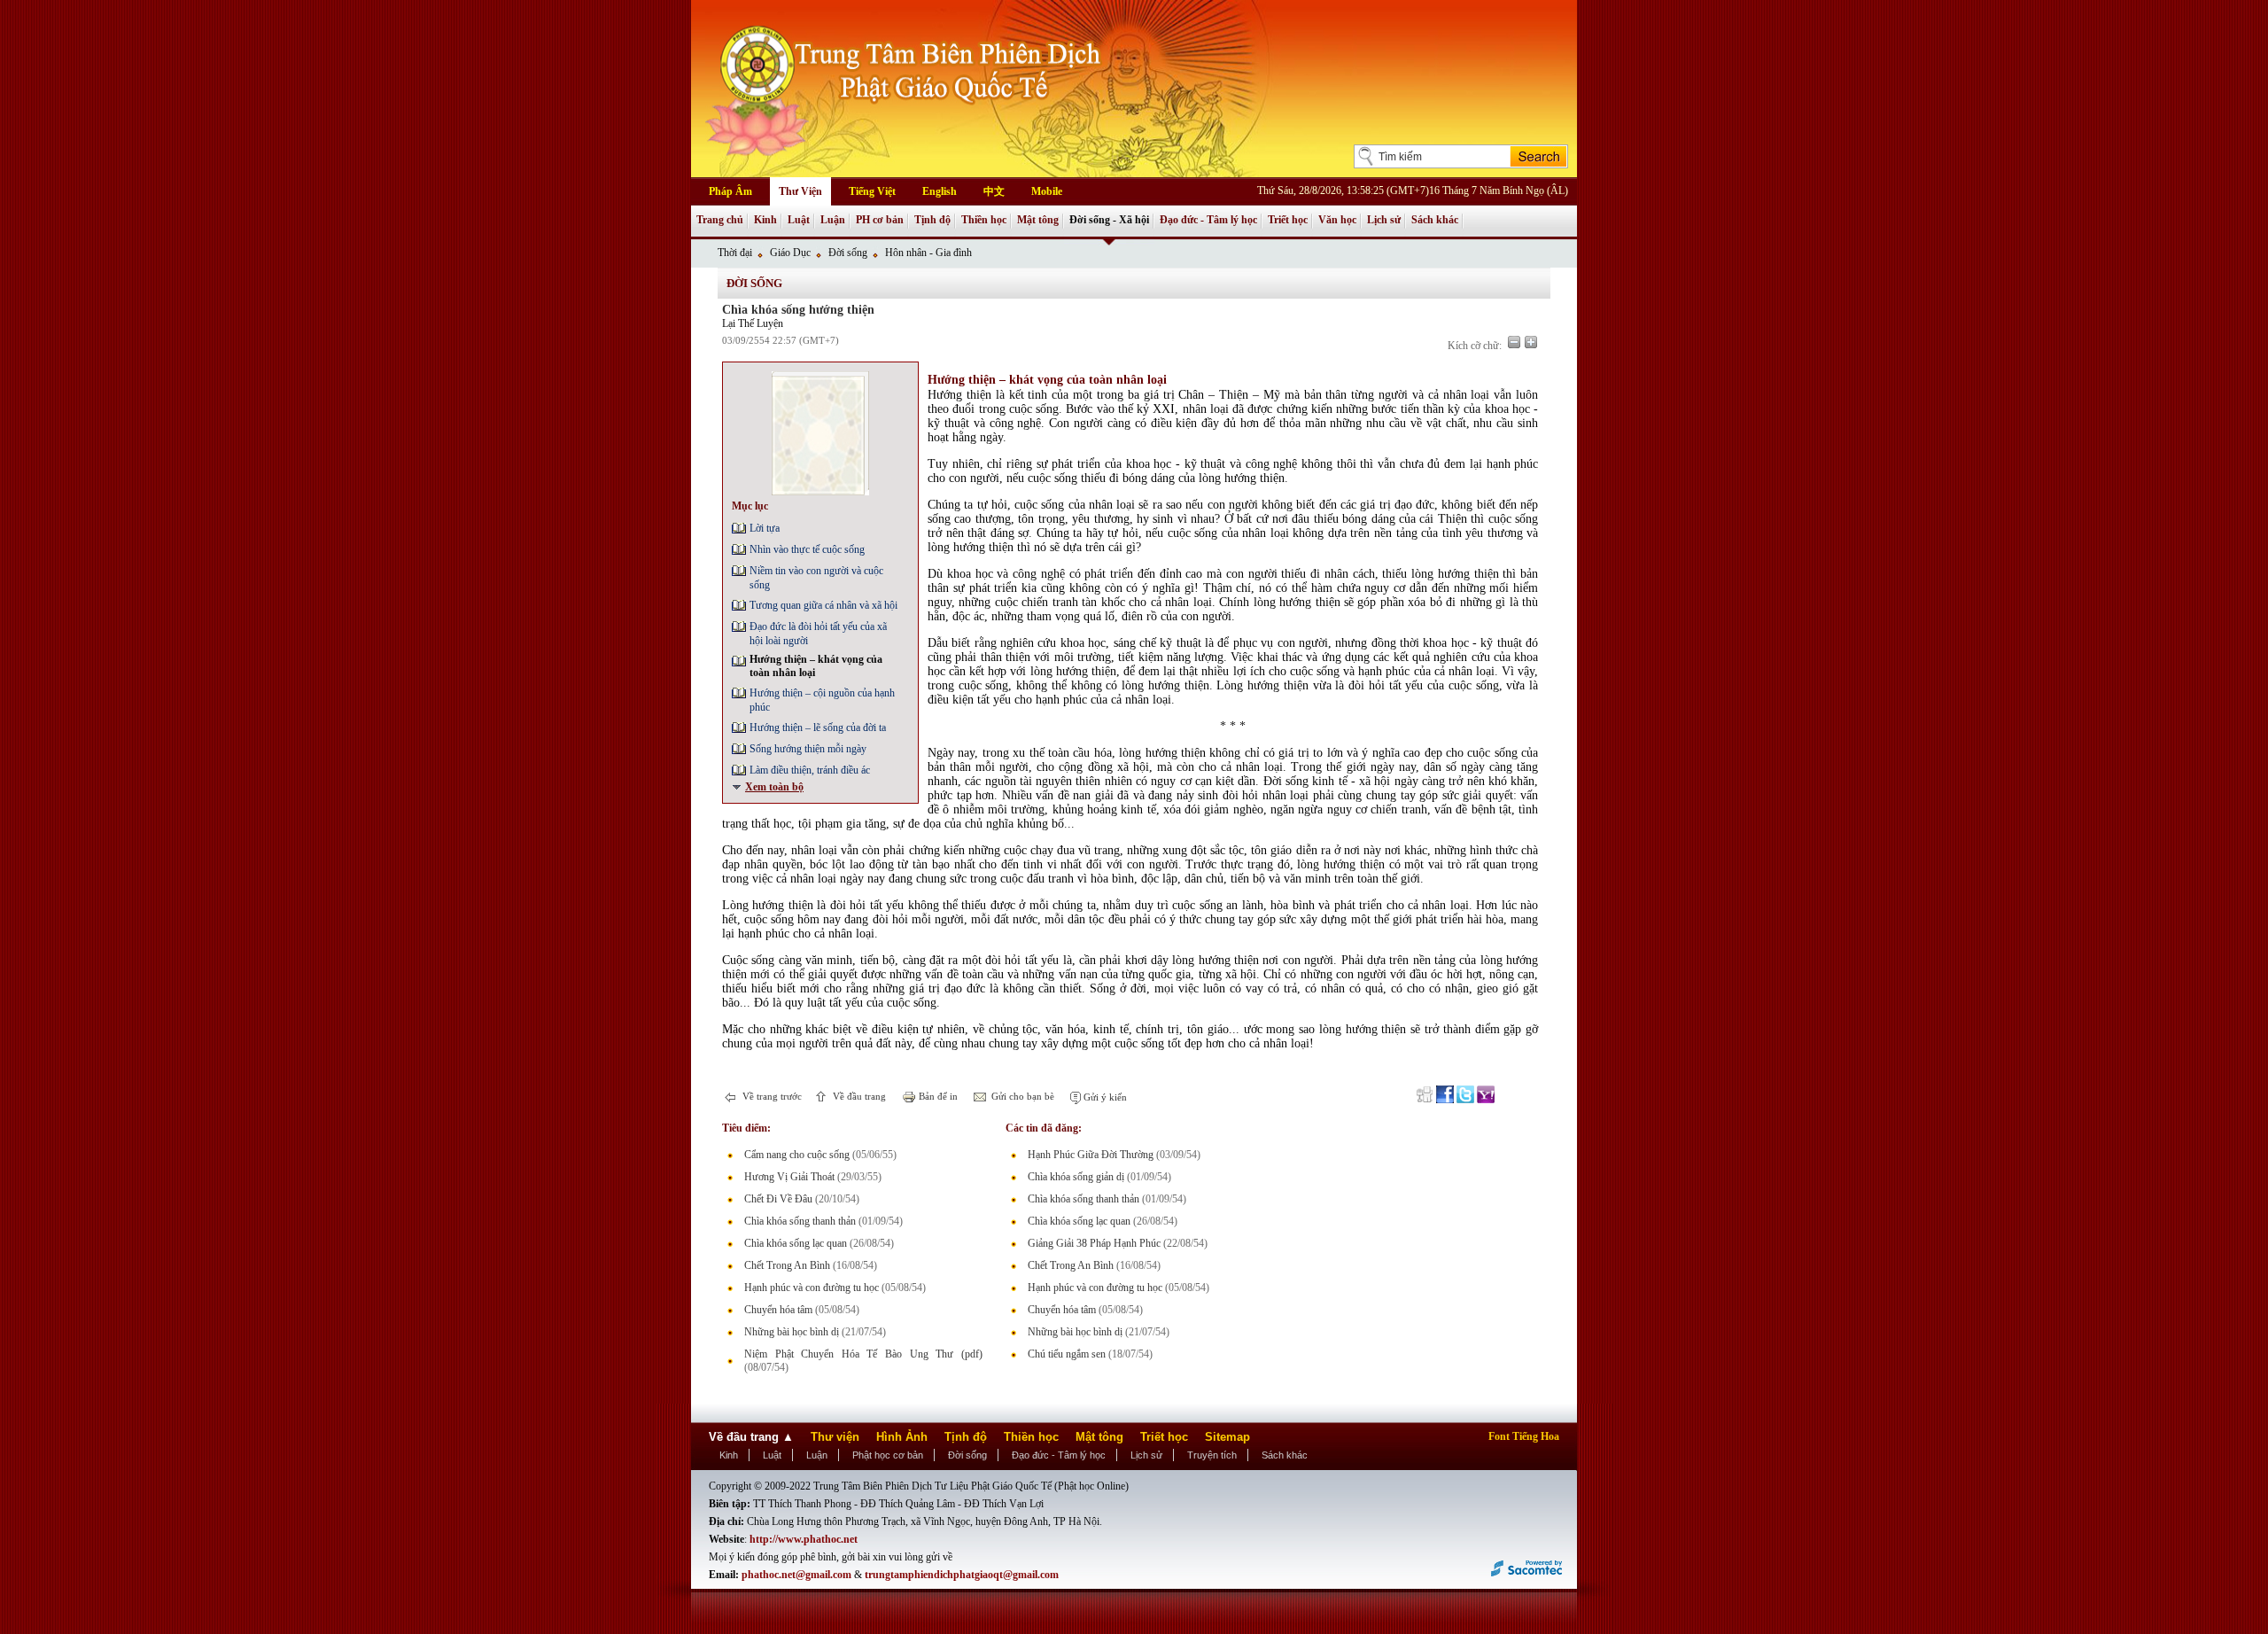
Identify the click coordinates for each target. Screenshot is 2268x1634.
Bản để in (937, 1096)
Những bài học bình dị (792, 1332)
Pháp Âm (730, 191)
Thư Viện (800, 191)
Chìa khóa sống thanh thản (800, 1221)
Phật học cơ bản (888, 1455)
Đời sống (848, 253)
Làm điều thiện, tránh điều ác (810, 770)
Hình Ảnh (902, 1437)
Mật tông (1038, 220)
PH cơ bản (880, 220)
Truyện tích (1212, 1455)
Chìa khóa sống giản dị (1076, 1177)
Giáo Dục (790, 253)
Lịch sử (1384, 220)
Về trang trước (771, 1096)
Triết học (1288, 220)
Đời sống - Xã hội (1109, 220)
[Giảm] (1514, 342)
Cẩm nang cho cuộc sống (797, 1155)
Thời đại (735, 253)
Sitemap (1227, 1437)
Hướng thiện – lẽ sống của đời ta (818, 728)
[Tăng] (1531, 342)
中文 (994, 191)
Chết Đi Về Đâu (778, 1199)
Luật (799, 220)
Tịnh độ (932, 220)
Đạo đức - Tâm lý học (1208, 220)
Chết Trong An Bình (787, 1265)
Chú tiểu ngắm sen (1067, 1354)
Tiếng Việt (872, 191)
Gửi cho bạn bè (1021, 1096)
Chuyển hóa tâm (778, 1310)
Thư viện (835, 1437)
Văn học (1337, 220)
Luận (833, 220)
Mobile (1047, 191)
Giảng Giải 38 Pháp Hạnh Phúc (1094, 1243)
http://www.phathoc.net (804, 1539)
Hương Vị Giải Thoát (789, 1177)
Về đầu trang (858, 1096)
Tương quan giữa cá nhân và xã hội (823, 605)
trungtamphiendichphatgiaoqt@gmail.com (962, 1575)
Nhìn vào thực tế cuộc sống (807, 549)
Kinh (765, 220)
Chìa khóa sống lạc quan (796, 1243)
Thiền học (984, 220)
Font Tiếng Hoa (1524, 1436)
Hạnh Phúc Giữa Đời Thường (1091, 1155)
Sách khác (1435, 220)
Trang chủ (720, 220)
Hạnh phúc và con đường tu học (812, 1288)
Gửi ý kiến (1104, 1097)
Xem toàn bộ (774, 787)
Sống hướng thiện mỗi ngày (808, 749)
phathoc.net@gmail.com (796, 1575)
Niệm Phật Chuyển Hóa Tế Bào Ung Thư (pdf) (863, 1354)
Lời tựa (765, 528)
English (940, 191)
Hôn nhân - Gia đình (928, 253)
